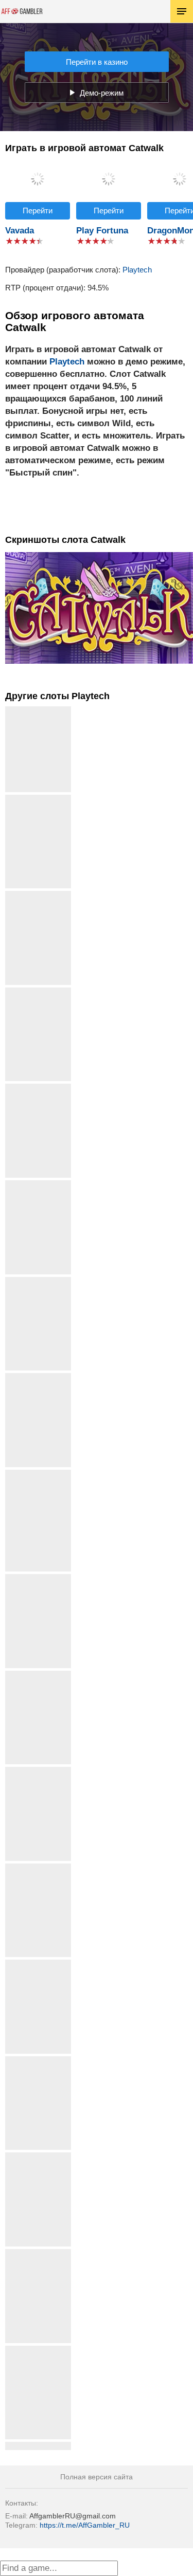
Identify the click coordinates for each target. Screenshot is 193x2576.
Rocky (38, 1281)
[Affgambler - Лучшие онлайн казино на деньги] (22, 11)
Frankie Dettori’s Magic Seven (38, 1478)
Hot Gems (38, 2253)
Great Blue (38, 1088)
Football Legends (38, 1578)
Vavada (20, 231)
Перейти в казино (97, 62)
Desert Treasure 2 (38, 2156)
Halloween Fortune (38, 2060)
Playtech (137, 270)
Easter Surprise (38, 1771)
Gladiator (38, 1184)
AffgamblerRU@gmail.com (73, 2516)
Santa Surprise (38, 1377)
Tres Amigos (38, 895)
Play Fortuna (102, 231)
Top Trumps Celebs (38, 1675)
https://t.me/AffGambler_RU (85, 2525)
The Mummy (38, 2350)
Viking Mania (38, 2446)
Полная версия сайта (97, 2477)
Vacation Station (38, 799)
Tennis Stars (38, 1867)
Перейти (38, 211)
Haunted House (38, 991)
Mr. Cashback (38, 1963)
